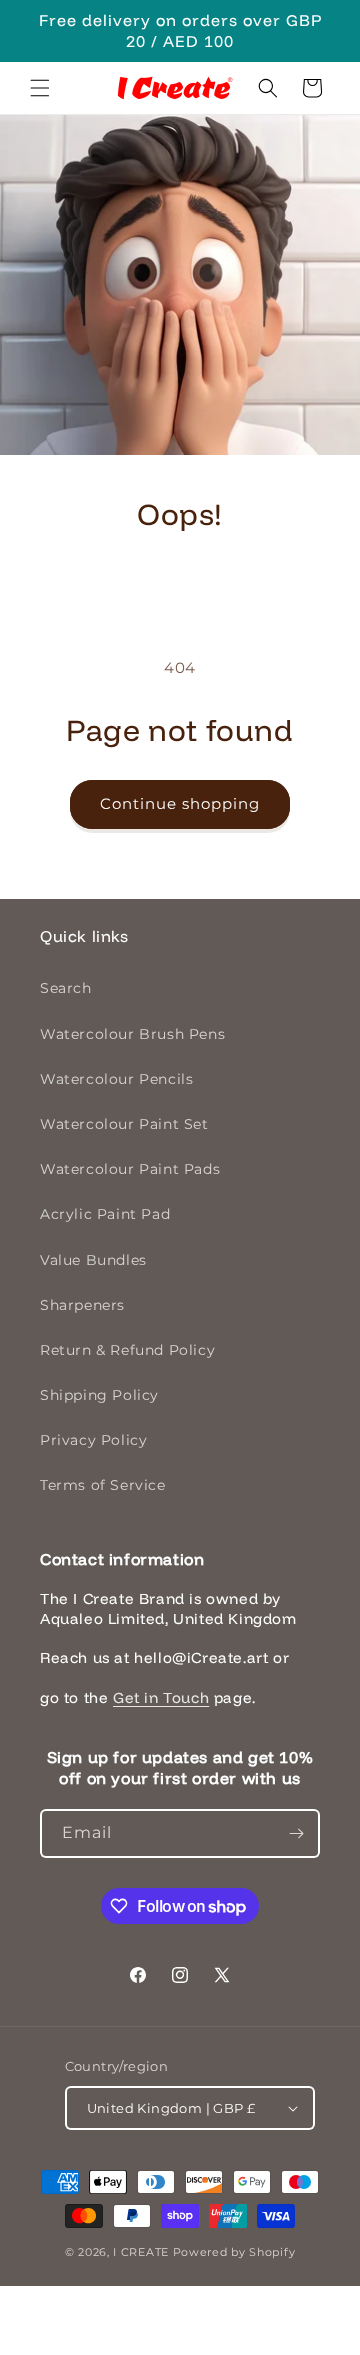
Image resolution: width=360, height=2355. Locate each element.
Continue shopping (180, 803)
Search (66, 988)
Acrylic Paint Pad (105, 1214)
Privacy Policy (93, 1440)
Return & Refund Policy (127, 1350)
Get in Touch (161, 1697)
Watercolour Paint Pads (130, 1169)
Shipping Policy (99, 1395)
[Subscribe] (296, 1833)
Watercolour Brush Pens (132, 1034)
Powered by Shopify (234, 2252)
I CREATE (141, 2252)
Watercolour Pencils (116, 1079)
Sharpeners (82, 1305)
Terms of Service (103, 1485)
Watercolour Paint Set (124, 1124)
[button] (40, 88)
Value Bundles (93, 1260)
